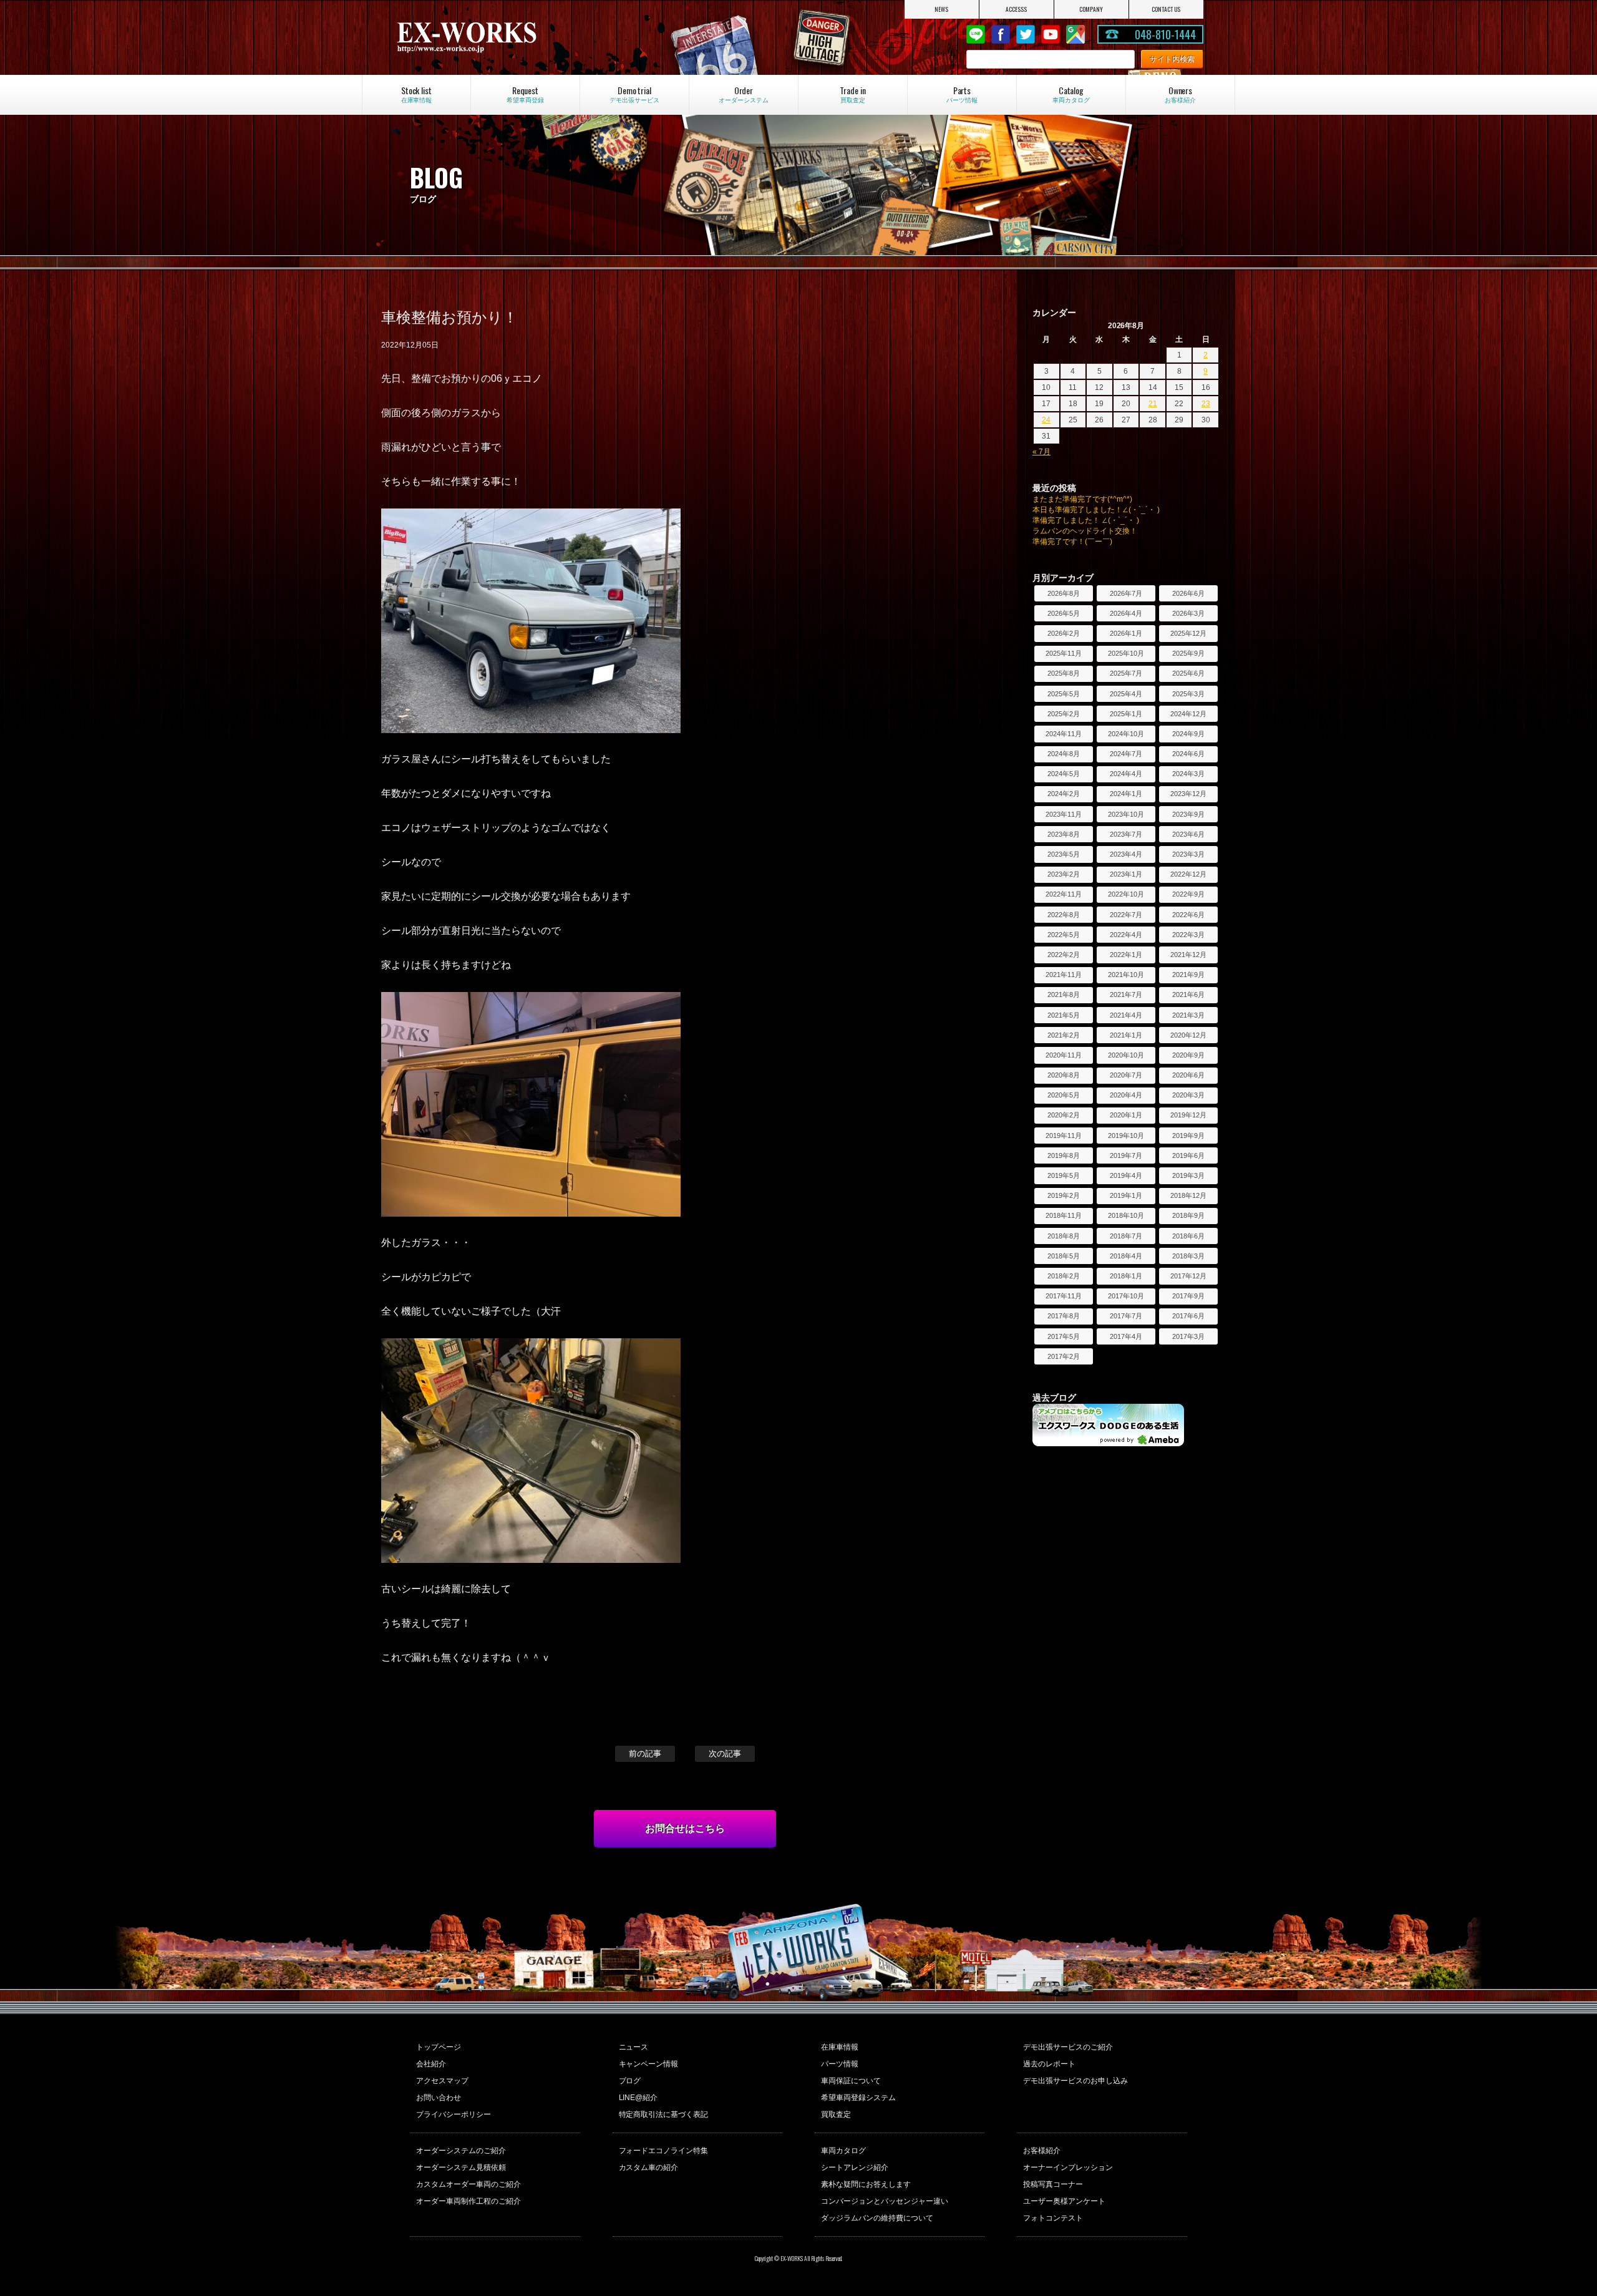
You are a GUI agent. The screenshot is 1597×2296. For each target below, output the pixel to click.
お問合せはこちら (685, 1828)
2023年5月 (1064, 854)
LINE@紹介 (638, 2098)
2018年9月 (1188, 1215)
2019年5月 (1064, 1175)
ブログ (630, 2081)
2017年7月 (1126, 1316)
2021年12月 (1188, 955)
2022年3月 (1188, 935)
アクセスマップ (442, 2081)
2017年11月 (1064, 1296)
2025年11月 (1064, 653)
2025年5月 (1064, 694)
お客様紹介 (1042, 2151)
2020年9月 (1188, 1055)
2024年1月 (1126, 794)
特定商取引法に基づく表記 (664, 2114)
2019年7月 (1126, 1155)
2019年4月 (1126, 1175)
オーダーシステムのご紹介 (461, 2151)
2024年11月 (1064, 734)
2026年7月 (1126, 593)
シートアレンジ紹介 (855, 2167)
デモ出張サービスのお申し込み (1075, 2081)
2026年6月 (1188, 593)
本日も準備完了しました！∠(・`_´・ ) (1096, 510)
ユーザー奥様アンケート (1064, 2201)
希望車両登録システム (858, 2098)
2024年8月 (1064, 754)
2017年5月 (1064, 1336)
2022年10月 (1126, 894)
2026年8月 (1064, 593)
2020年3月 (1188, 1095)
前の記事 (645, 1754)
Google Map (1075, 34)
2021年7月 (1126, 995)
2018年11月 (1064, 1215)
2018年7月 (1126, 1236)
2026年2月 (1064, 633)
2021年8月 (1064, 995)
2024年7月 (1126, 754)
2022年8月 (1064, 915)
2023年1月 (1126, 874)
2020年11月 (1064, 1055)
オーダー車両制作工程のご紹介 (468, 2201)
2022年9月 (1188, 894)
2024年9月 (1188, 734)
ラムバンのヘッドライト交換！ (1085, 531)
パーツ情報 (840, 2064)
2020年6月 (1188, 1075)
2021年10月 (1126, 975)
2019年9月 (1188, 1136)
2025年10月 (1126, 653)
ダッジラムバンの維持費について (877, 2218)
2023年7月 (1126, 834)
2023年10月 (1126, 814)
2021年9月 (1188, 975)
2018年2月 (1064, 1276)
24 (1046, 420)
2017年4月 (1126, 1336)
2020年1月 (1126, 1115)
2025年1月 (1126, 714)
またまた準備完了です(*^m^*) (1082, 499)
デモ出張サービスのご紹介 (1068, 2047)
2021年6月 (1188, 995)
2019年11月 (1064, 1136)
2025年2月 (1064, 714)
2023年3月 (1188, 854)
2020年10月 (1126, 1055)
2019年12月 (1188, 1115)
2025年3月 (1188, 694)
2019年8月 (1064, 1155)
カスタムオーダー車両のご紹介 (468, 2184)
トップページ (439, 2047)
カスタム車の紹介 (649, 2167)
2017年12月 (1188, 1276)
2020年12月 (1188, 1035)
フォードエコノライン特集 (664, 2151)
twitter (1026, 34)
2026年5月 (1064, 613)
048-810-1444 (1165, 34)
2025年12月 (1188, 633)
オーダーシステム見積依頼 (461, 2167)
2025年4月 (1126, 694)
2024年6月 (1188, 754)
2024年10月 (1126, 734)
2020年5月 (1064, 1095)
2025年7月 (1126, 673)
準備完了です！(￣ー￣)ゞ (1076, 542)
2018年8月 (1064, 1236)
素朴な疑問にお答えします (866, 2184)
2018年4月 (1126, 1256)
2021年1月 (1126, 1035)
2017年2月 (1064, 1356)
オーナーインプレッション (1068, 2167)
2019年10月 (1126, 1136)
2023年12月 (1188, 794)
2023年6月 (1188, 834)
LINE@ (976, 34)
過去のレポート (1049, 2064)
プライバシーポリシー (454, 2114)
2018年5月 (1064, 1256)
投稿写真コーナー (1053, 2184)
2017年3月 (1188, 1336)
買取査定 (836, 2114)
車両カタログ (843, 2151)
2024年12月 (1188, 714)
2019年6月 (1188, 1155)
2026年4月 (1126, 613)
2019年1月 (1126, 1195)
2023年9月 (1188, 814)
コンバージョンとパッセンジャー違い (885, 2201)
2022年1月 (1126, 955)
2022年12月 (1188, 874)
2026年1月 (1126, 633)
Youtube (1051, 34)
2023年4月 (1126, 854)
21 (1153, 404)
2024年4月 (1126, 774)
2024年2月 (1064, 794)
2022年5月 (1064, 935)
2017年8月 (1064, 1316)
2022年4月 (1126, 935)
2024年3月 (1188, 774)
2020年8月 (1064, 1075)
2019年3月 (1188, 1175)
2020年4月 (1126, 1095)
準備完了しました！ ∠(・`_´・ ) (1086, 520)
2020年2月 (1064, 1115)
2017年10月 (1126, 1296)
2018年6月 (1188, 1236)
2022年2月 (1064, 955)
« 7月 (1041, 452)
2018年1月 (1126, 1276)
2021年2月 (1064, 1035)
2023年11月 (1064, 814)
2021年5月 (1064, 1015)
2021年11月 (1064, 975)
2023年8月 (1064, 834)
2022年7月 (1126, 915)
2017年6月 (1188, 1316)
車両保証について (851, 2081)
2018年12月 (1188, 1195)
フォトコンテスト (1053, 2218)
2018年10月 (1126, 1215)
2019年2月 (1064, 1195)
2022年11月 (1064, 894)
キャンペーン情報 (649, 2064)
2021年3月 (1188, 1015)
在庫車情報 (840, 2047)
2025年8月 (1064, 673)
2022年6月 (1188, 915)
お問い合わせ (439, 2098)
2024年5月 (1064, 774)
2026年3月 (1188, 613)
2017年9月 (1188, 1296)
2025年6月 (1188, 673)
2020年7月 (1126, 1075)
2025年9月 (1188, 653)
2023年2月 (1064, 874)
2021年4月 (1126, 1015)
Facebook (1001, 34)
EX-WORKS (515, 37)
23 (1206, 404)
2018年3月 (1188, 1256)
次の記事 (725, 1754)
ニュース (634, 2047)
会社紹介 (431, 2064)
